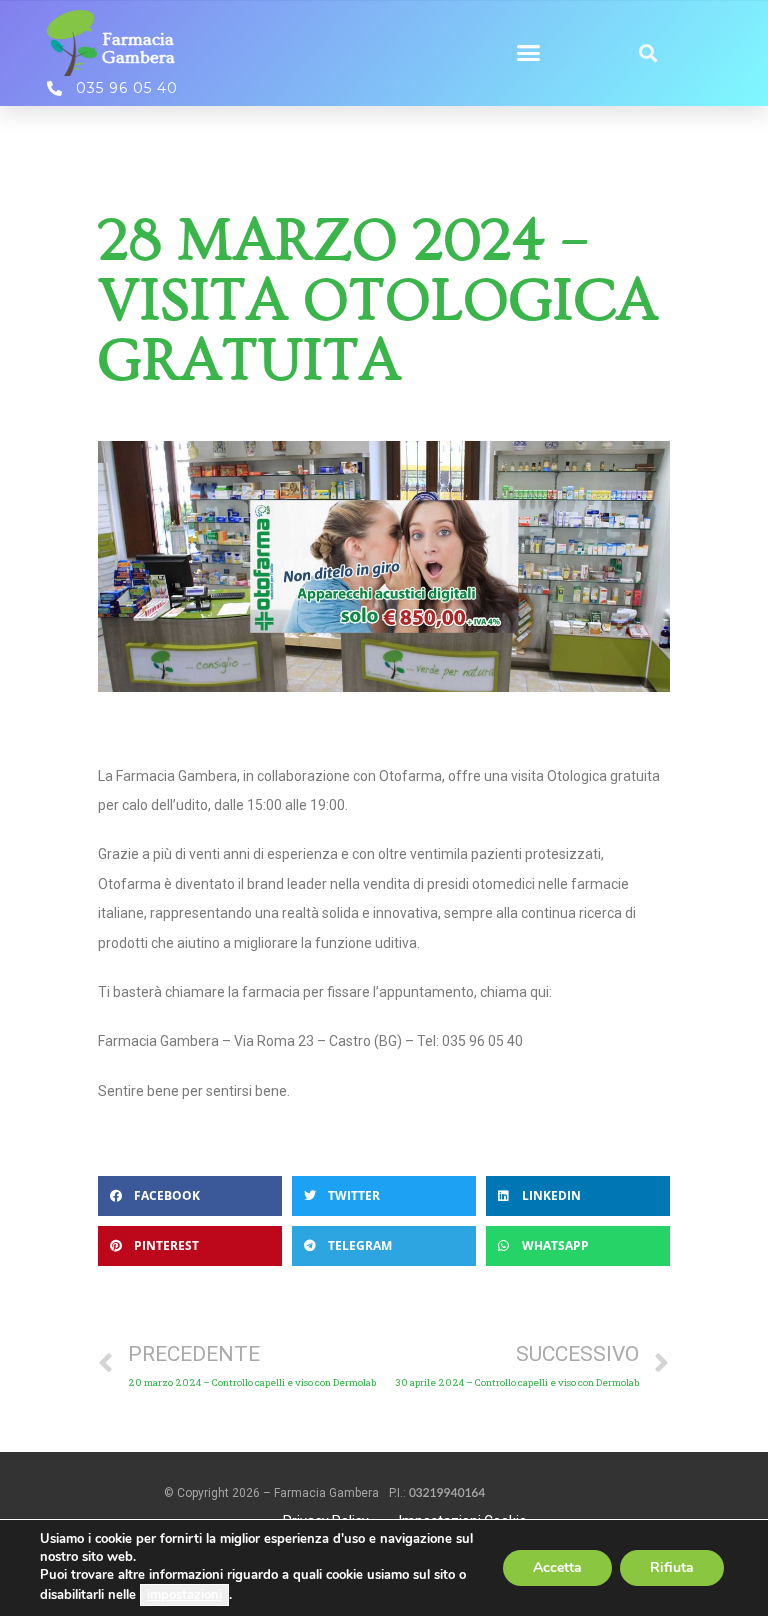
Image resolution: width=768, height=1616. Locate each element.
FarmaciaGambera (138, 48)
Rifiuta (672, 1567)
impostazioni (184, 1595)
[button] (528, 53)
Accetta (557, 1567)
